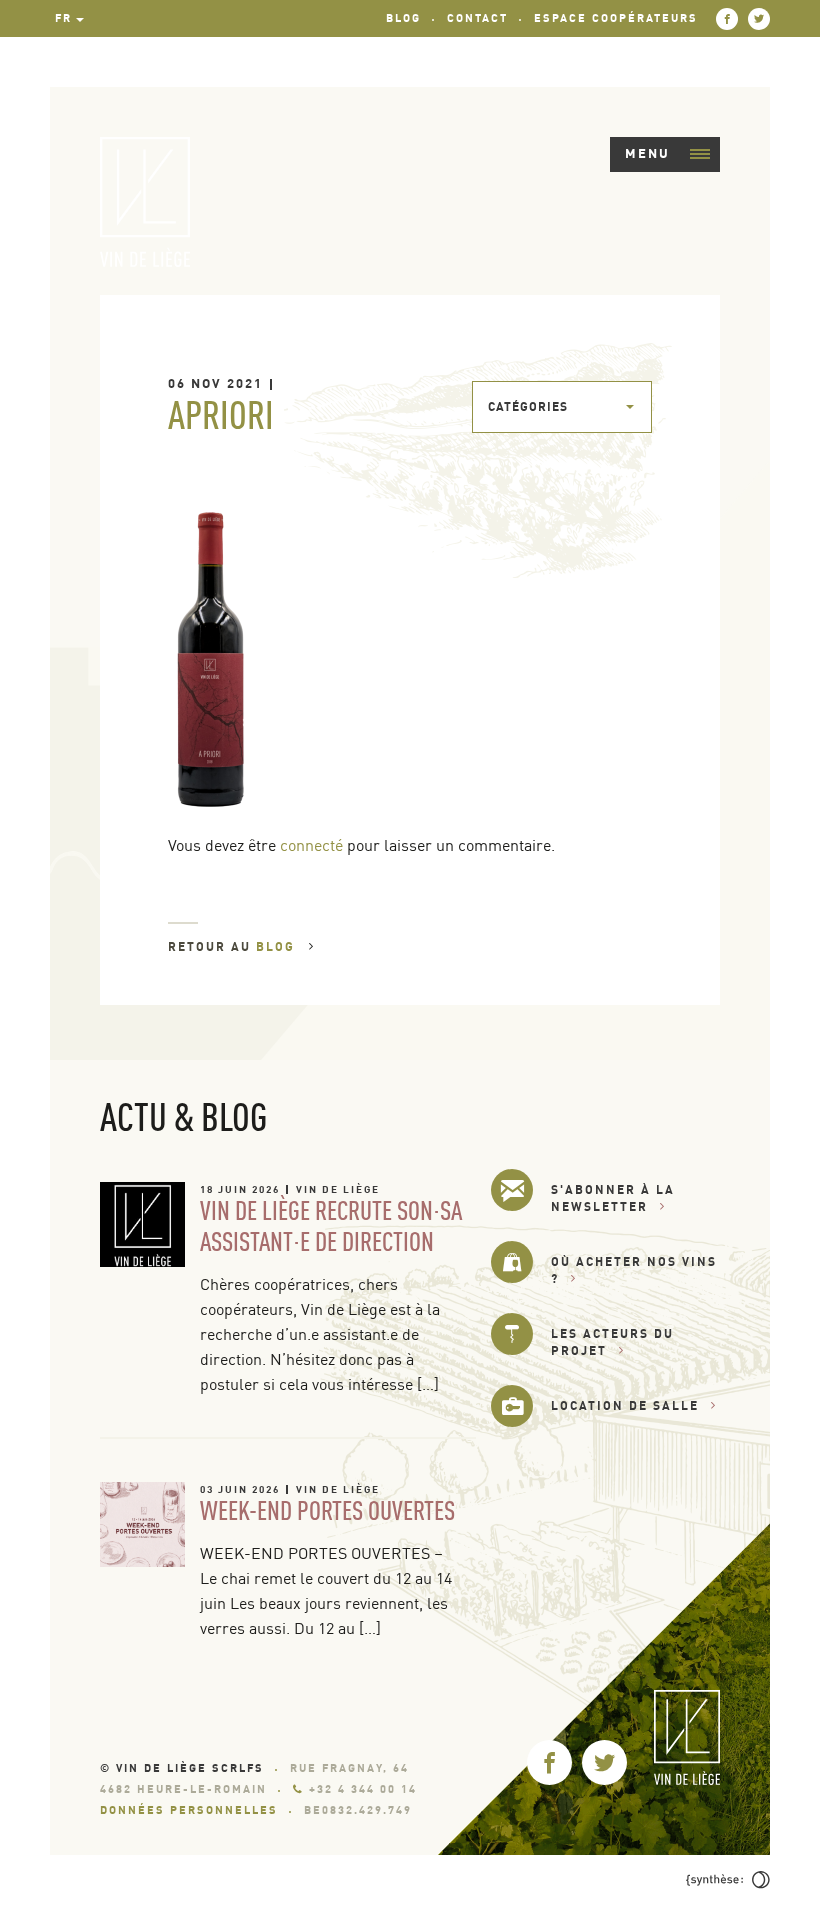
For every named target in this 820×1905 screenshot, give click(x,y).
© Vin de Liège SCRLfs (182, 1768)
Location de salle (625, 1405)
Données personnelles (189, 1810)
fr (63, 18)
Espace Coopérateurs (616, 18)
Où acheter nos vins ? (634, 1270)
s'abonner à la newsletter (613, 1198)
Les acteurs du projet (612, 1342)
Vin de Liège (338, 1189)
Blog (403, 18)
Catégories (528, 406)
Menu (647, 153)
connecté (311, 845)
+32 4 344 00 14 (363, 1789)
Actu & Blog (183, 1116)
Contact (477, 18)
